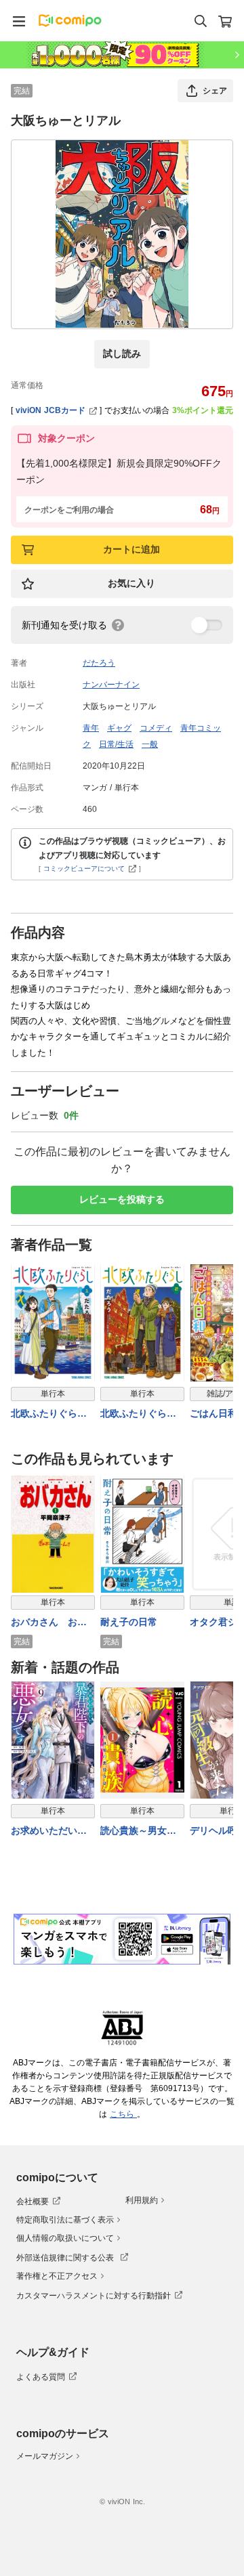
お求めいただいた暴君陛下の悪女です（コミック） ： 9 (50, 1831)
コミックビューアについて (84, 868)
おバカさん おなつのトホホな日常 (49, 1623)
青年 (91, 728)
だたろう (99, 663)
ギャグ (119, 728)
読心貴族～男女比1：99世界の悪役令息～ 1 (142, 1831)
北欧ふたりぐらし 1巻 (53, 1414)
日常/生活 (116, 744)
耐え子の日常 (129, 1622)
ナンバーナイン (111, 685)
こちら (123, 2114)
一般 (150, 744)
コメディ (156, 728)
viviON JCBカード (50, 410)
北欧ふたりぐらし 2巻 (142, 1414)
